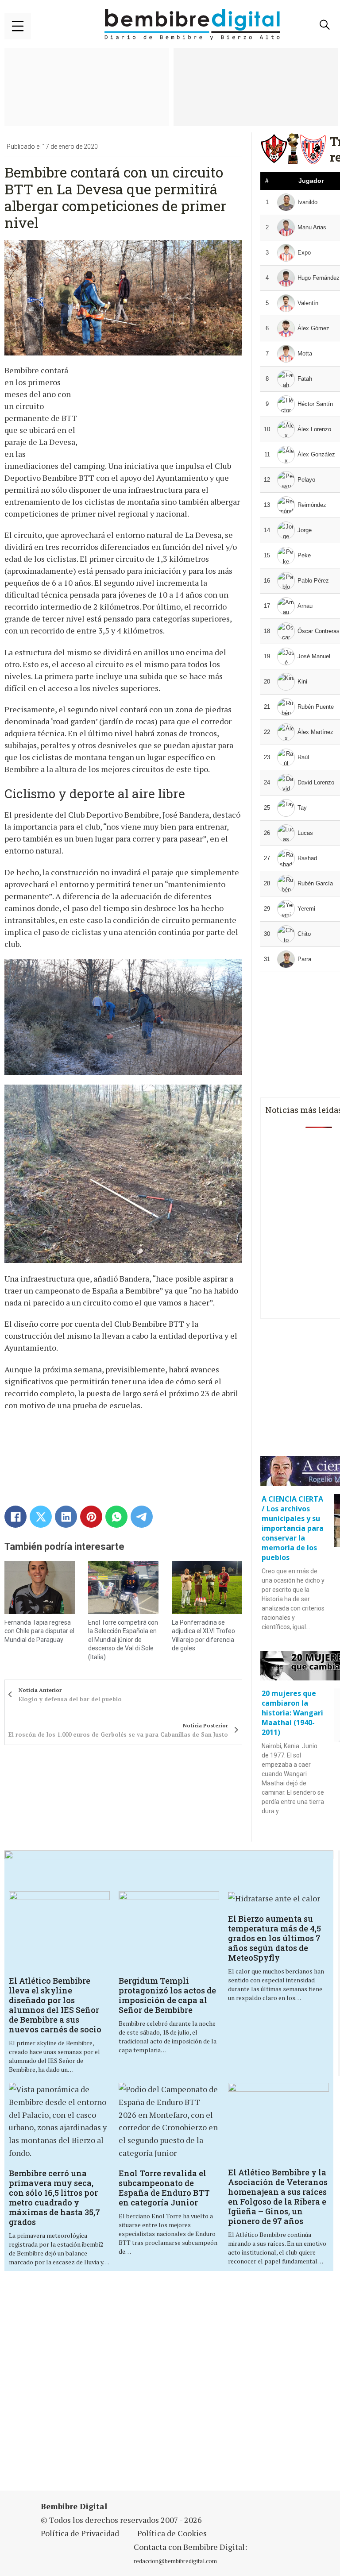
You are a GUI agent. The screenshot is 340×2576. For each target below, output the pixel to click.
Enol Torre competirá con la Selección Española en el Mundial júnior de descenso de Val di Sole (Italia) (123, 1640)
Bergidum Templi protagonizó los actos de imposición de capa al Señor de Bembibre (167, 1995)
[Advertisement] (171, 2382)
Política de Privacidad (80, 2533)
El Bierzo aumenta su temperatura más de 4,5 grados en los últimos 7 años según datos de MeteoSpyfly (274, 1938)
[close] (18, 26)
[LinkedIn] (66, 1517)
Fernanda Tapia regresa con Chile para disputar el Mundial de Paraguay (39, 1631)
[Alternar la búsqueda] (325, 25)
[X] (41, 1517)
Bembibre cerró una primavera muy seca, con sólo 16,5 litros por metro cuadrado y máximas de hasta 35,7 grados (54, 2198)
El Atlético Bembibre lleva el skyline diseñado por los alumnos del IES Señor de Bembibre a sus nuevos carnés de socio (55, 2005)
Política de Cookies (172, 2533)
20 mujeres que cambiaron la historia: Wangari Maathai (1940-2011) (292, 1713)
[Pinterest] (91, 1517)
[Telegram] (142, 1517)
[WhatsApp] (116, 1517)
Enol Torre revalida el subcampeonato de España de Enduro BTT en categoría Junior (164, 2188)
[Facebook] (15, 1517)
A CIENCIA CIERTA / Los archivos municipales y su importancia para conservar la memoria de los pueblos (293, 1528)
